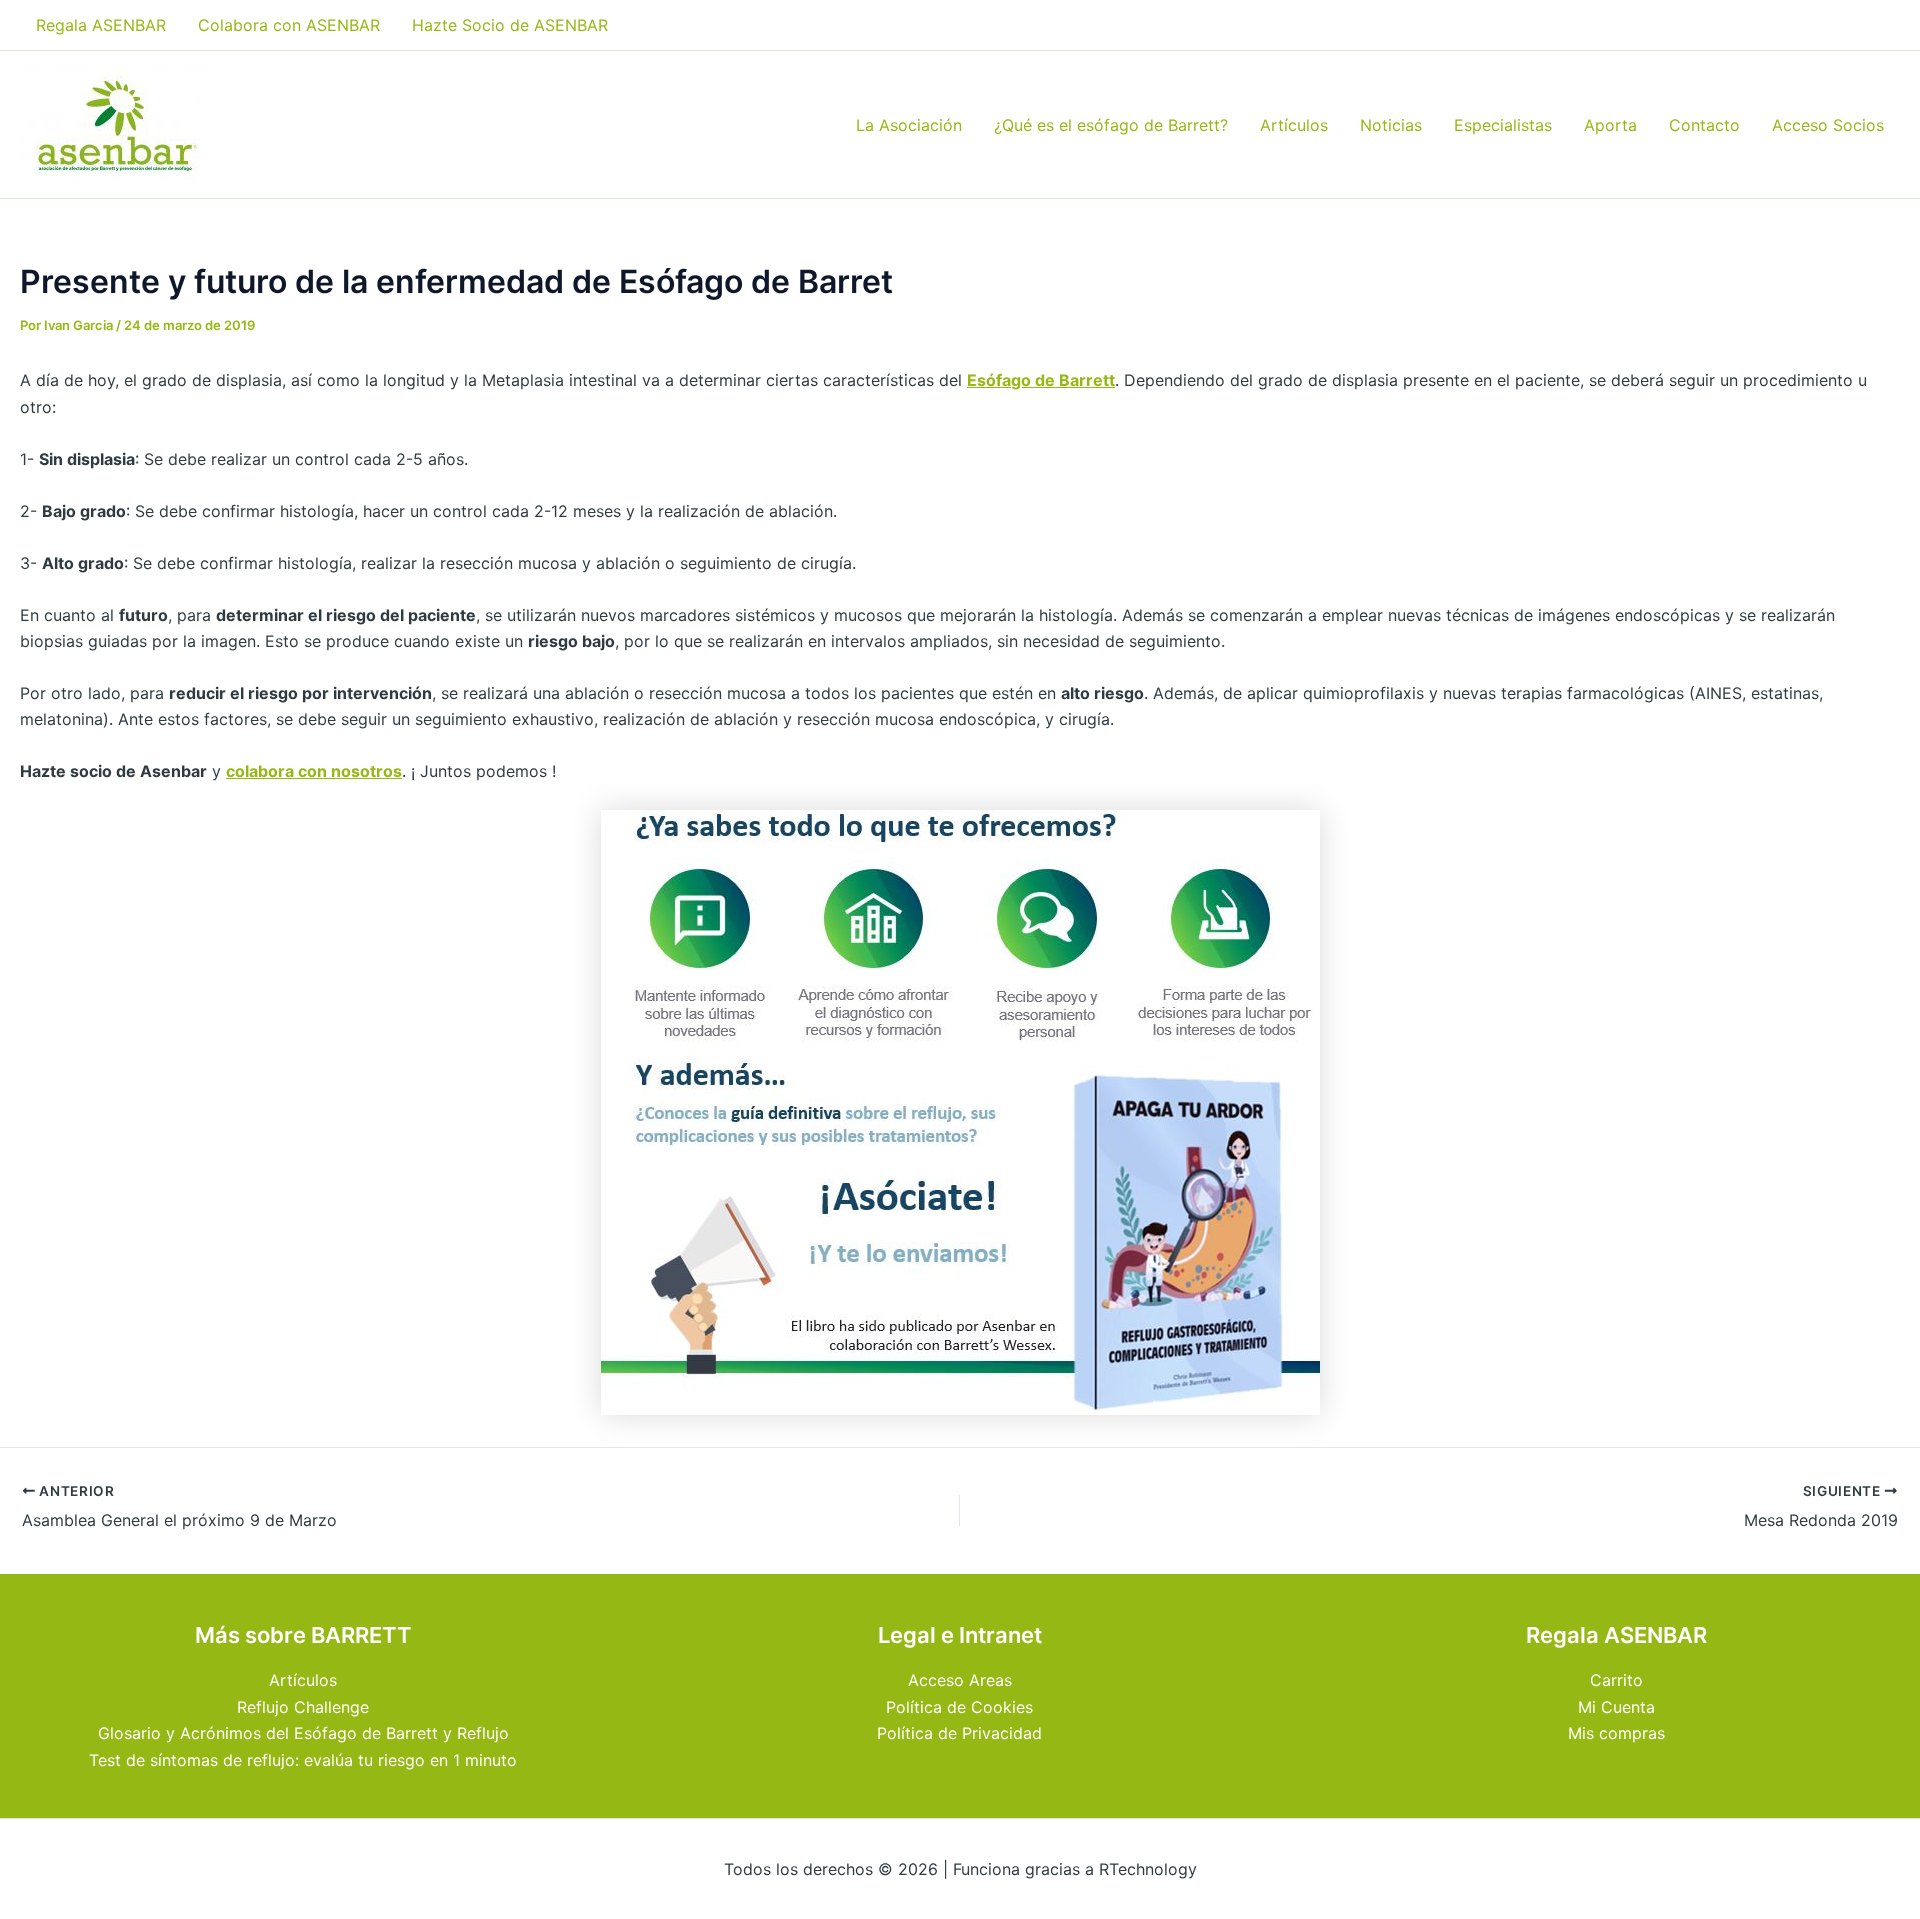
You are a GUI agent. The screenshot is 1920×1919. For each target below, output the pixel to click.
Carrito (1616, 1680)
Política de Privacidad (959, 1733)
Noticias (1391, 125)
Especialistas (1503, 125)
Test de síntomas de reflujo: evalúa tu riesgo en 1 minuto (303, 1760)
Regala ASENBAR (101, 25)
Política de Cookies (959, 1707)
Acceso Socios (1828, 125)
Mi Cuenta (1616, 1707)
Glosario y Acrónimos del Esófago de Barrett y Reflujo (303, 1733)
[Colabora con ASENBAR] (960, 1111)
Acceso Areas (960, 1680)
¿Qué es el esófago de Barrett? (1111, 125)
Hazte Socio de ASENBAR (510, 25)
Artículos (1294, 125)
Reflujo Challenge (303, 1707)
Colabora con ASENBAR (289, 25)
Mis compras (1616, 1733)
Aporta (1610, 125)
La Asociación (909, 125)
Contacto (1704, 125)
